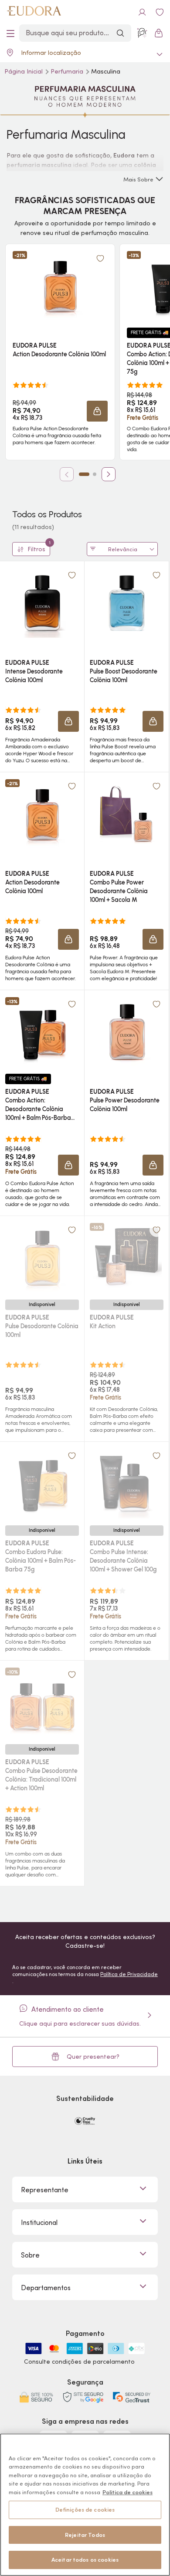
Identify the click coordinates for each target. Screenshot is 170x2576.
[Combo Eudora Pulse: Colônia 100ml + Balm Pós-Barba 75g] (42, 1484)
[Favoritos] (160, 12)
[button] (100, 258)
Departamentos (46, 2288)
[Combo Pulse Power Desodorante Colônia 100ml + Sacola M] (127, 814)
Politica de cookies (127, 2492)
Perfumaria (68, 71)
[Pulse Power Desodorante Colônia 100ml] (127, 1032)
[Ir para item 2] (95, 474)
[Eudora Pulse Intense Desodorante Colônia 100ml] (42, 603)
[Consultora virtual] (142, 33)
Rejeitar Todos (85, 2535)
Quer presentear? (93, 2057)
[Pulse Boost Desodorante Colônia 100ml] (127, 603)
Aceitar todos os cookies (85, 2560)
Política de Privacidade (129, 1974)
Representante (45, 2190)
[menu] (10, 33)
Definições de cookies (85, 2510)
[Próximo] (109, 474)
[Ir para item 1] (84, 474)
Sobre (30, 2255)
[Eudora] (34, 12)
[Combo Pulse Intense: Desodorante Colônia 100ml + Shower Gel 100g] (127, 1484)
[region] (85, 2505)
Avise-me (42, 1381)
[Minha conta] (142, 12)
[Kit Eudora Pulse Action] (127, 1258)
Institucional (39, 2222)
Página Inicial (24, 71)
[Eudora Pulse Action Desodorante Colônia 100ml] (60, 286)
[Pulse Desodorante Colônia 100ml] (42, 1258)
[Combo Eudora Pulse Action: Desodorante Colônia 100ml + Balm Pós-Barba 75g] (42, 1032)
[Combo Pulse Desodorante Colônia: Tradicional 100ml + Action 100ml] (42, 1702)
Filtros (39, 548)
